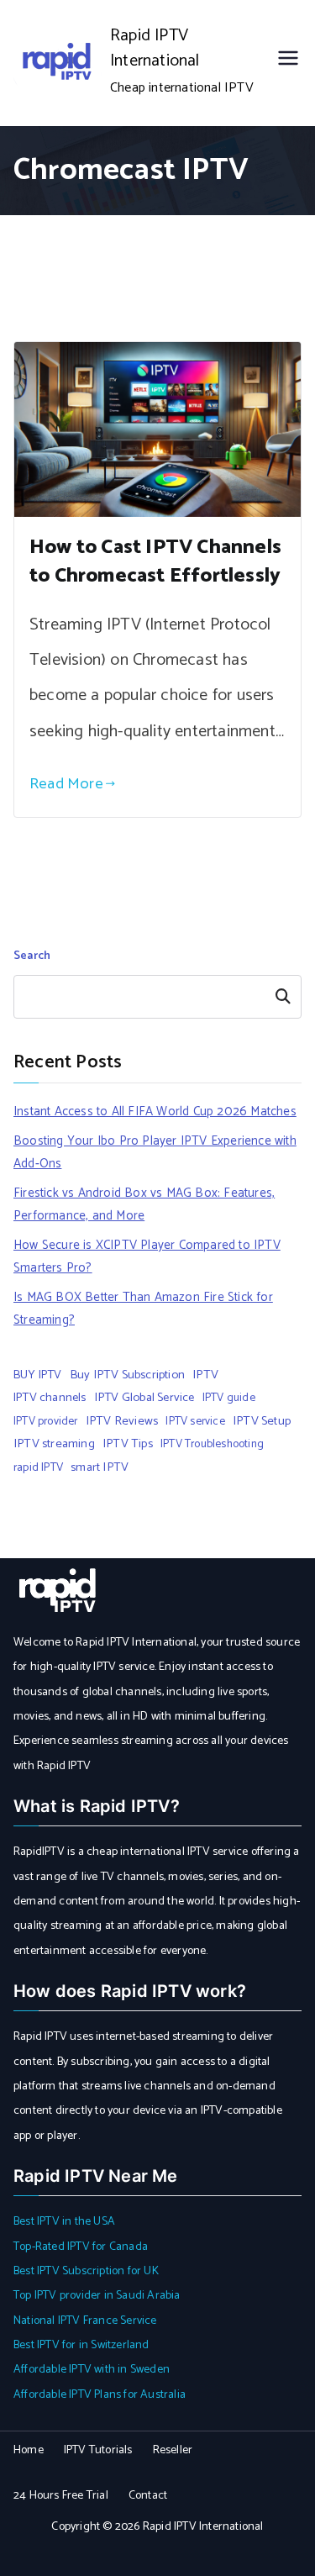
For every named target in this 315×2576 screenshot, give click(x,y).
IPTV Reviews (122, 1421)
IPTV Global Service (144, 1398)
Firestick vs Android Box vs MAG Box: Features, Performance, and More (144, 1204)
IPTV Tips (128, 1444)
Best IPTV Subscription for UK (86, 2271)
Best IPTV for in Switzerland (81, 2345)
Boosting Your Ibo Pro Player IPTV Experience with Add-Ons (155, 1152)
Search (32, 956)
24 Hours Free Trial (61, 2496)
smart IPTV (100, 1467)
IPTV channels (50, 1398)
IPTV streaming (54, 1444)
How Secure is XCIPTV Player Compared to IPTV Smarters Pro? (147, 1256)
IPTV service (195, 1421)
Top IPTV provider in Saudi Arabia (97, 2296)
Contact (148, 2496)
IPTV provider (46, 1421)
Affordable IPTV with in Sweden (92, 2370)
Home (29, 2450)
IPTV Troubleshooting (212, 1444)
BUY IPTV (38, 1375)
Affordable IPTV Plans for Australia (100, 2395)
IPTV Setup (262, 1421)
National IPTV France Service (85, 2321)
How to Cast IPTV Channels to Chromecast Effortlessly (155, 562)
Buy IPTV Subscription (127, 1375)
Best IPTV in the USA (64, 2222)
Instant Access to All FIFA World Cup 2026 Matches (155, 1112)
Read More (66, 784)
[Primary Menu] (288, 63)
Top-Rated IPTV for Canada (81, 2247)
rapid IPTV (38, 1467)
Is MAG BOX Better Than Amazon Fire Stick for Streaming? (143, 1309)
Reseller (173, 2450)
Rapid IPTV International (155, 48)
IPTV (205, 1375)
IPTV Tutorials (98, 2450)
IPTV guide (229, 1398)
